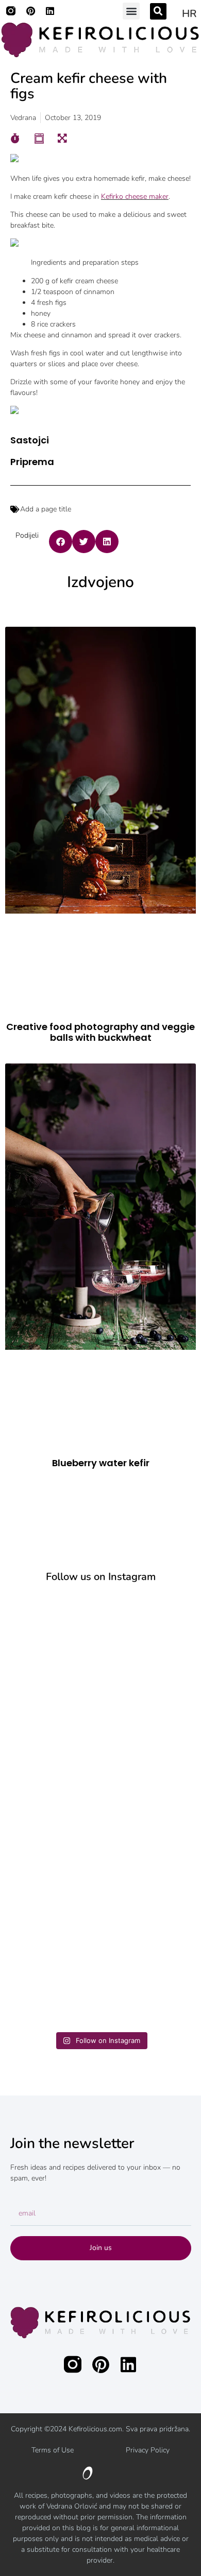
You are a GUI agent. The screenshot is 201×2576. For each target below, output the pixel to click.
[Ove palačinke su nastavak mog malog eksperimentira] (100, 1865)
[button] (131, 11)
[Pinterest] (30, 11)
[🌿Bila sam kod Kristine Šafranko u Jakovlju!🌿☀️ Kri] (100, 1650)
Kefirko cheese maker (135, 196)
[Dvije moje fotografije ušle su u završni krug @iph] (100, 1972)
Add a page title (46, 509)
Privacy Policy (148, 2450)
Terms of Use (53, 2450)
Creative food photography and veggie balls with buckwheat (100, 1032)
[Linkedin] (50, 11)
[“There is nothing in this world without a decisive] (100, 1757)
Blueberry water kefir (101, 1463)
